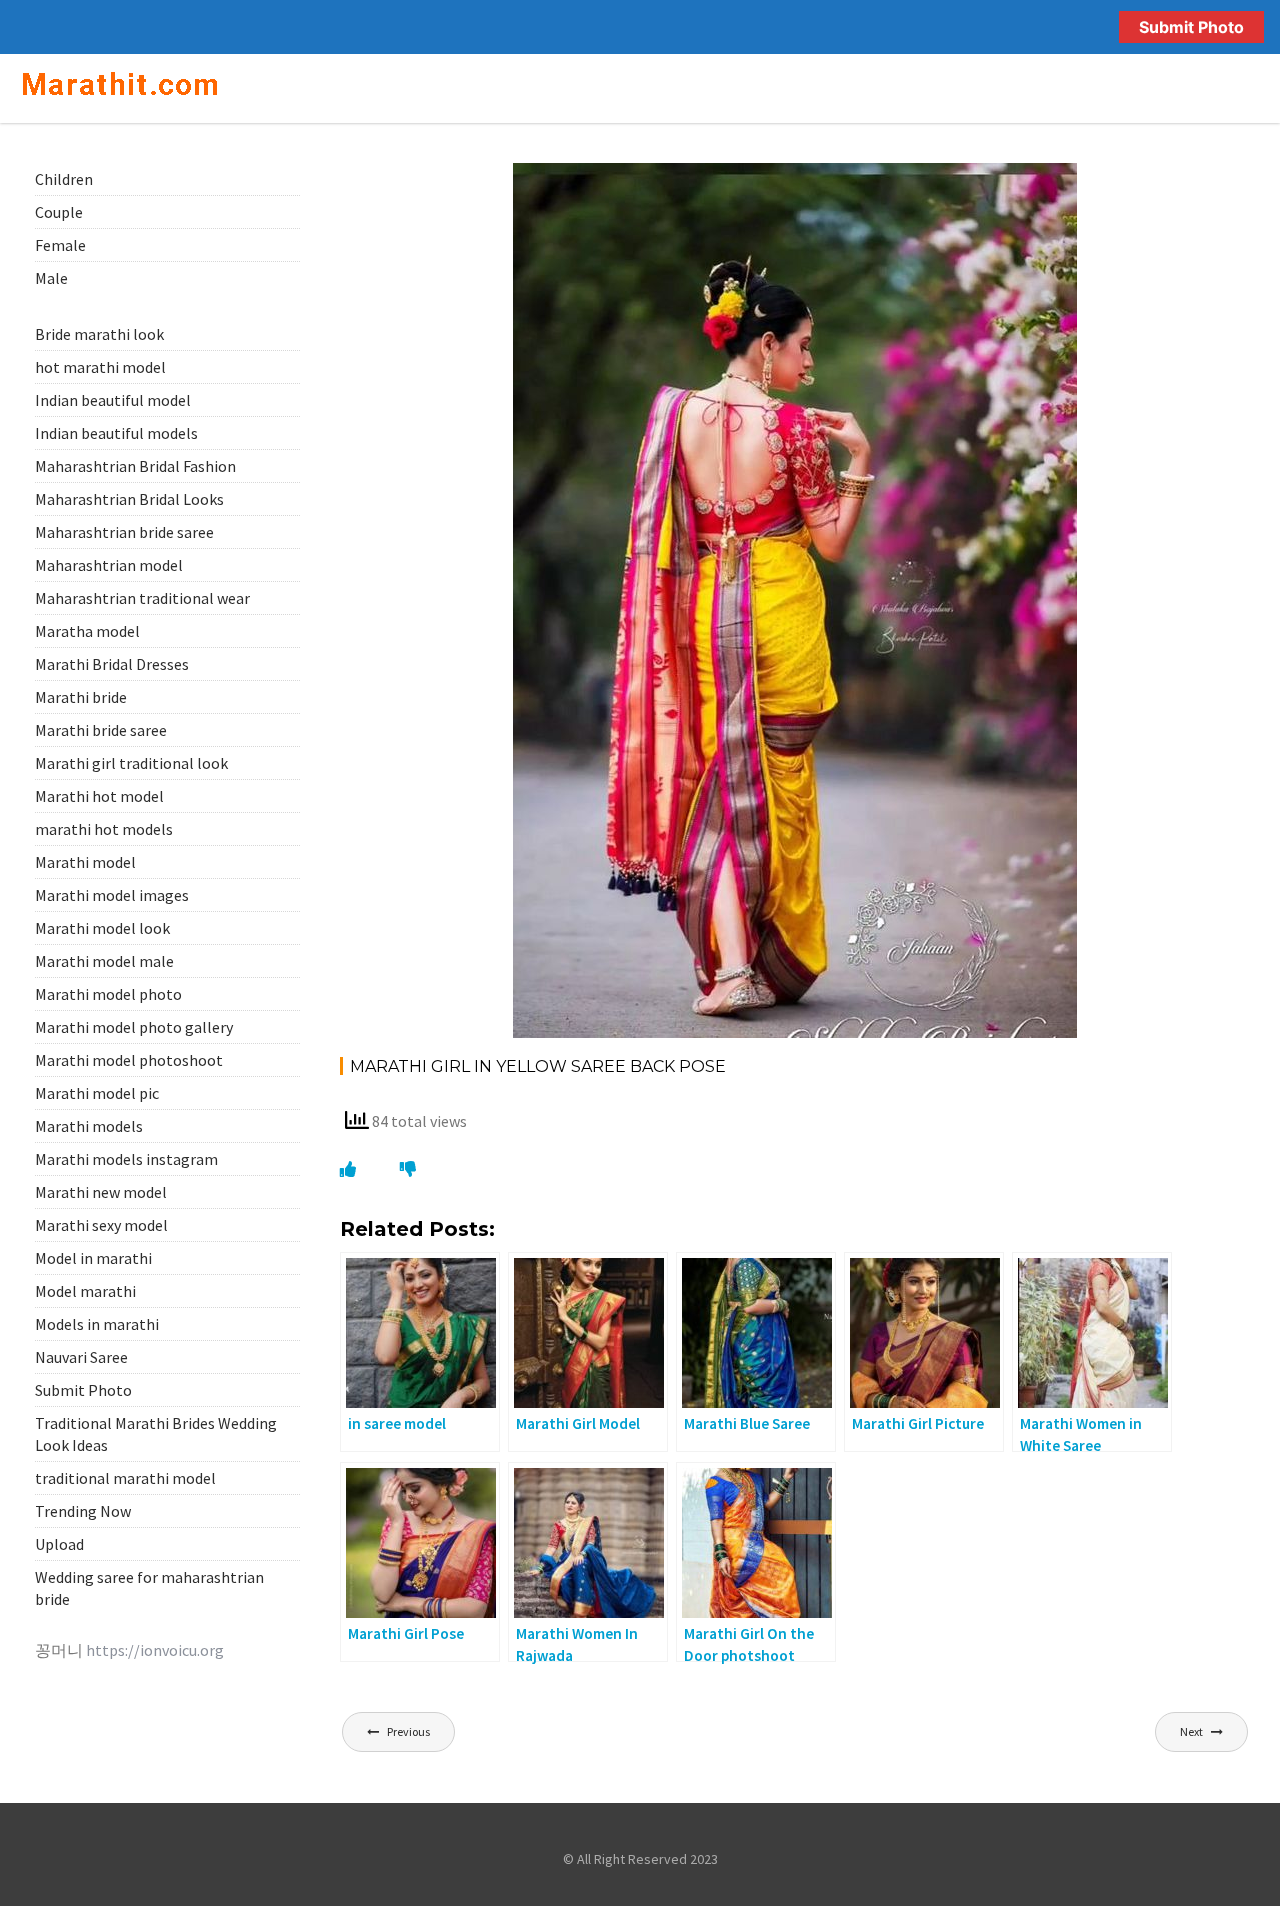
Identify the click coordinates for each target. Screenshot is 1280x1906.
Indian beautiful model (113, 400)
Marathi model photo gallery (134, 1027)
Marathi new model (101, 1192)
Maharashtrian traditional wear (142, 598)
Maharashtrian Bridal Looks (129, 499)
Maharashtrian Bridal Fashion (135, 466)
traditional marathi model (125, 1478)
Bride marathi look (99, 334)
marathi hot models (104, 829)
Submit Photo (1191, 27)
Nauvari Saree (81, 1357)
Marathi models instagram (126, 1159)
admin (704, 186)
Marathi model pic (97, 1093)
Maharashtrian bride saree (124, 532)
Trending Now (83, 1511)
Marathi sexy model (101, 1225)
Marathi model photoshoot (129, 1060)
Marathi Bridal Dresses (112, 664)
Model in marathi (93, 1258)
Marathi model (85, 862)
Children (64, 179)
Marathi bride (81, 697)
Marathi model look (102, 928)
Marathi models (89, 1126)
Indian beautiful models (116, 433)
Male (51, 278)
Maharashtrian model (109, 565)
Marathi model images (112, 895)
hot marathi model (100, 367)
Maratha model (87, 631)
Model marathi (85, 1291)
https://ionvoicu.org (155, 1650)
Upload (59, 1544)
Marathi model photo (108, 994)
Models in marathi (97, 1324)
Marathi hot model (99, 796)
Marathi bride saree (101, 730)
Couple (59, 212)
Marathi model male (104, 961)
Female (1030, 186)
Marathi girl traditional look (131, 763)
